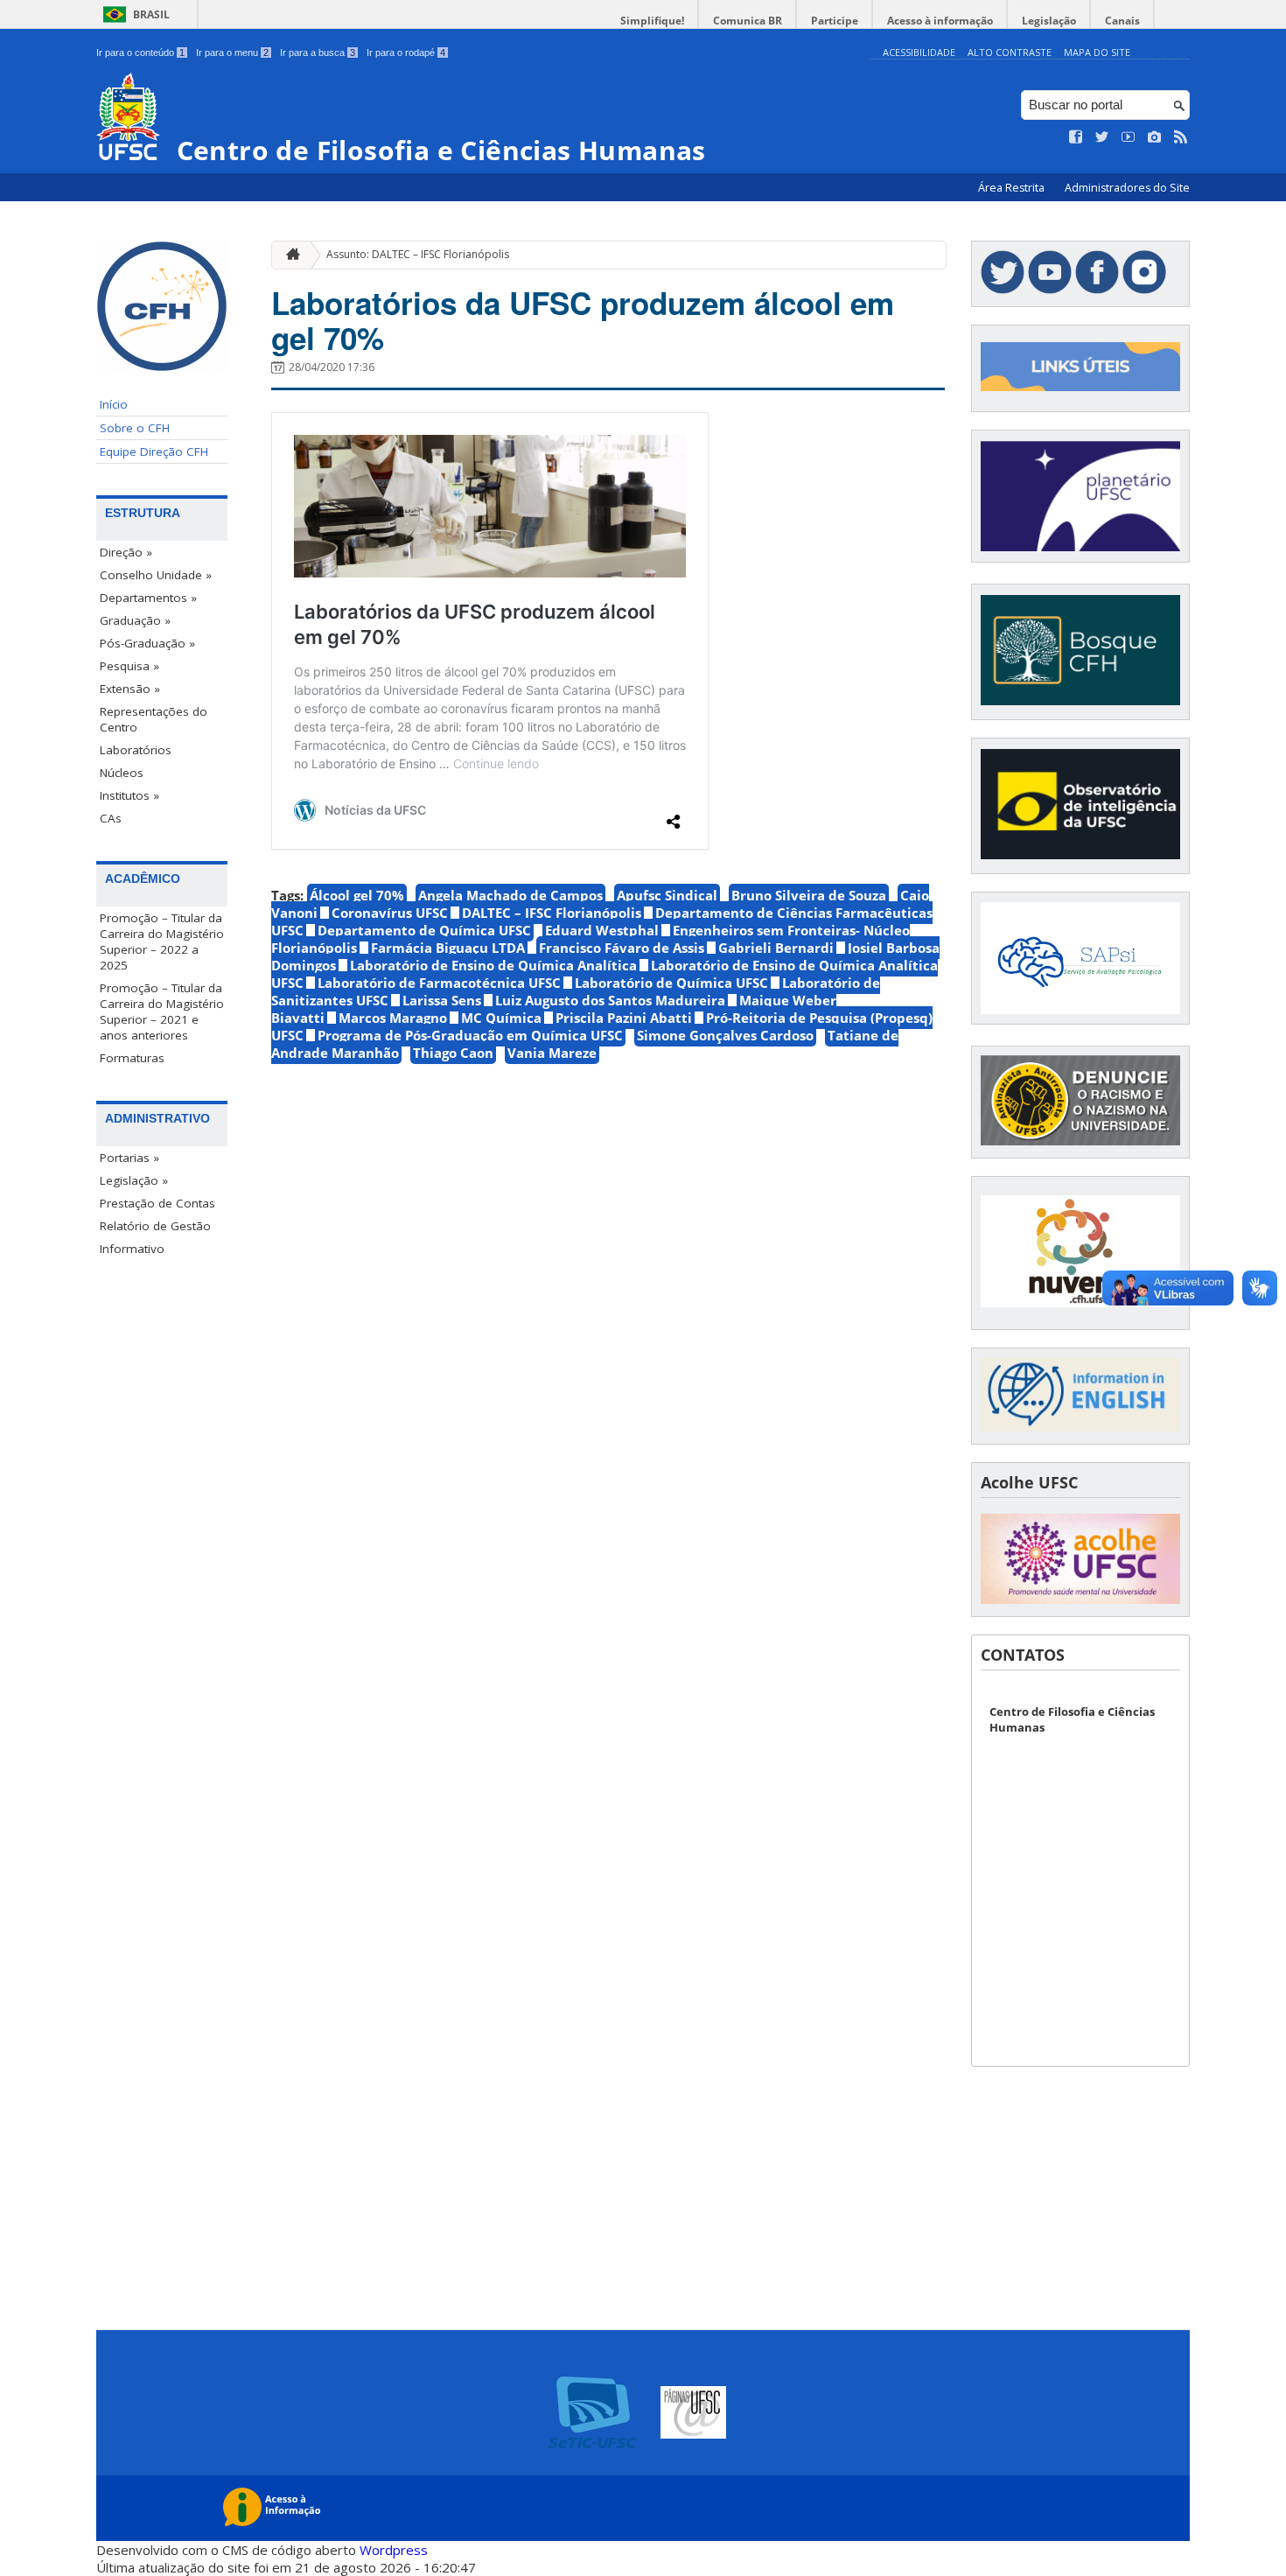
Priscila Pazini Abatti (624, 1018)
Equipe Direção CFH (154, 451)
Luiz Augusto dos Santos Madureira (610, 1000)
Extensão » (130, 689)
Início (114, 404)
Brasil (151, 14)
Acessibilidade (919, 52)
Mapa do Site (1097, 52)
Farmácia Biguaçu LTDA (448, 948)
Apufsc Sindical (667, 895)
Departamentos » (148, 598)
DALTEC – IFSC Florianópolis (552, 913)
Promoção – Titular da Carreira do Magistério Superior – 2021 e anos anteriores (162, 1011)
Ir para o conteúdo (140, 52)
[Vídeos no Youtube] (1129, 137)
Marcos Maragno (393, 1018)
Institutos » (129, 795)
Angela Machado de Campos (510, 895)
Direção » (126, 552)
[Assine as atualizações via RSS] (1181, 137)
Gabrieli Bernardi (776, 948)
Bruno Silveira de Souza (809, 895)
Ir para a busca (318, 52)
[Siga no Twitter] (1102, 137)
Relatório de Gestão (155, 1226)
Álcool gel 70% (357, 895)
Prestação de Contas (157, 1203)
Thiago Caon (453, 1053)
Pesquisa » (129, 666)
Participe (835, 21)
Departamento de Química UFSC (424, 930)
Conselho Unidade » (156, 575)
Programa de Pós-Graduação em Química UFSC (470, 1035)
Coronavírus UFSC (390, 913)
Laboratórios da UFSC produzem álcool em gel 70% (583, 320)
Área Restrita (1013, 188)
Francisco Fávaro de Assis (622, 948)
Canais (1122, 21)
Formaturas (132, 1058)
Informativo (132, 1249)
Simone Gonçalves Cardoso (725, 1035)
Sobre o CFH (135, 428)
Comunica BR (748, 21)
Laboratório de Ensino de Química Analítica (493, 965)
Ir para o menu (232, 52)
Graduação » (135, 620)
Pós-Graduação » (147, 643)
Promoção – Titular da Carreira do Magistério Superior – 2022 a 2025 (162, 941)
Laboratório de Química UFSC (671, 983)
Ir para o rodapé (406, 52)
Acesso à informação (940, 21)
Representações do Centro (154, 719)
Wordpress (394, 2550)
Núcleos (122, 773)
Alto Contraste (1010, 52)
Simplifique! (652, 21)
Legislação (1049, 21)
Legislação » (134, 1180)
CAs (111, 818)
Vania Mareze (552, 1053)
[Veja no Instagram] (1155, 137)
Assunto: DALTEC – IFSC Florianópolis (418, 254)
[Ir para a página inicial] (289, 255)
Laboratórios (136, 750)
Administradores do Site (1127, 188)
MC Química (501, 1018)
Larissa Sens (442, 1000)
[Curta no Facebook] (1076, 137)
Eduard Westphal (602, 930)
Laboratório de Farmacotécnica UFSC (439, 983)
